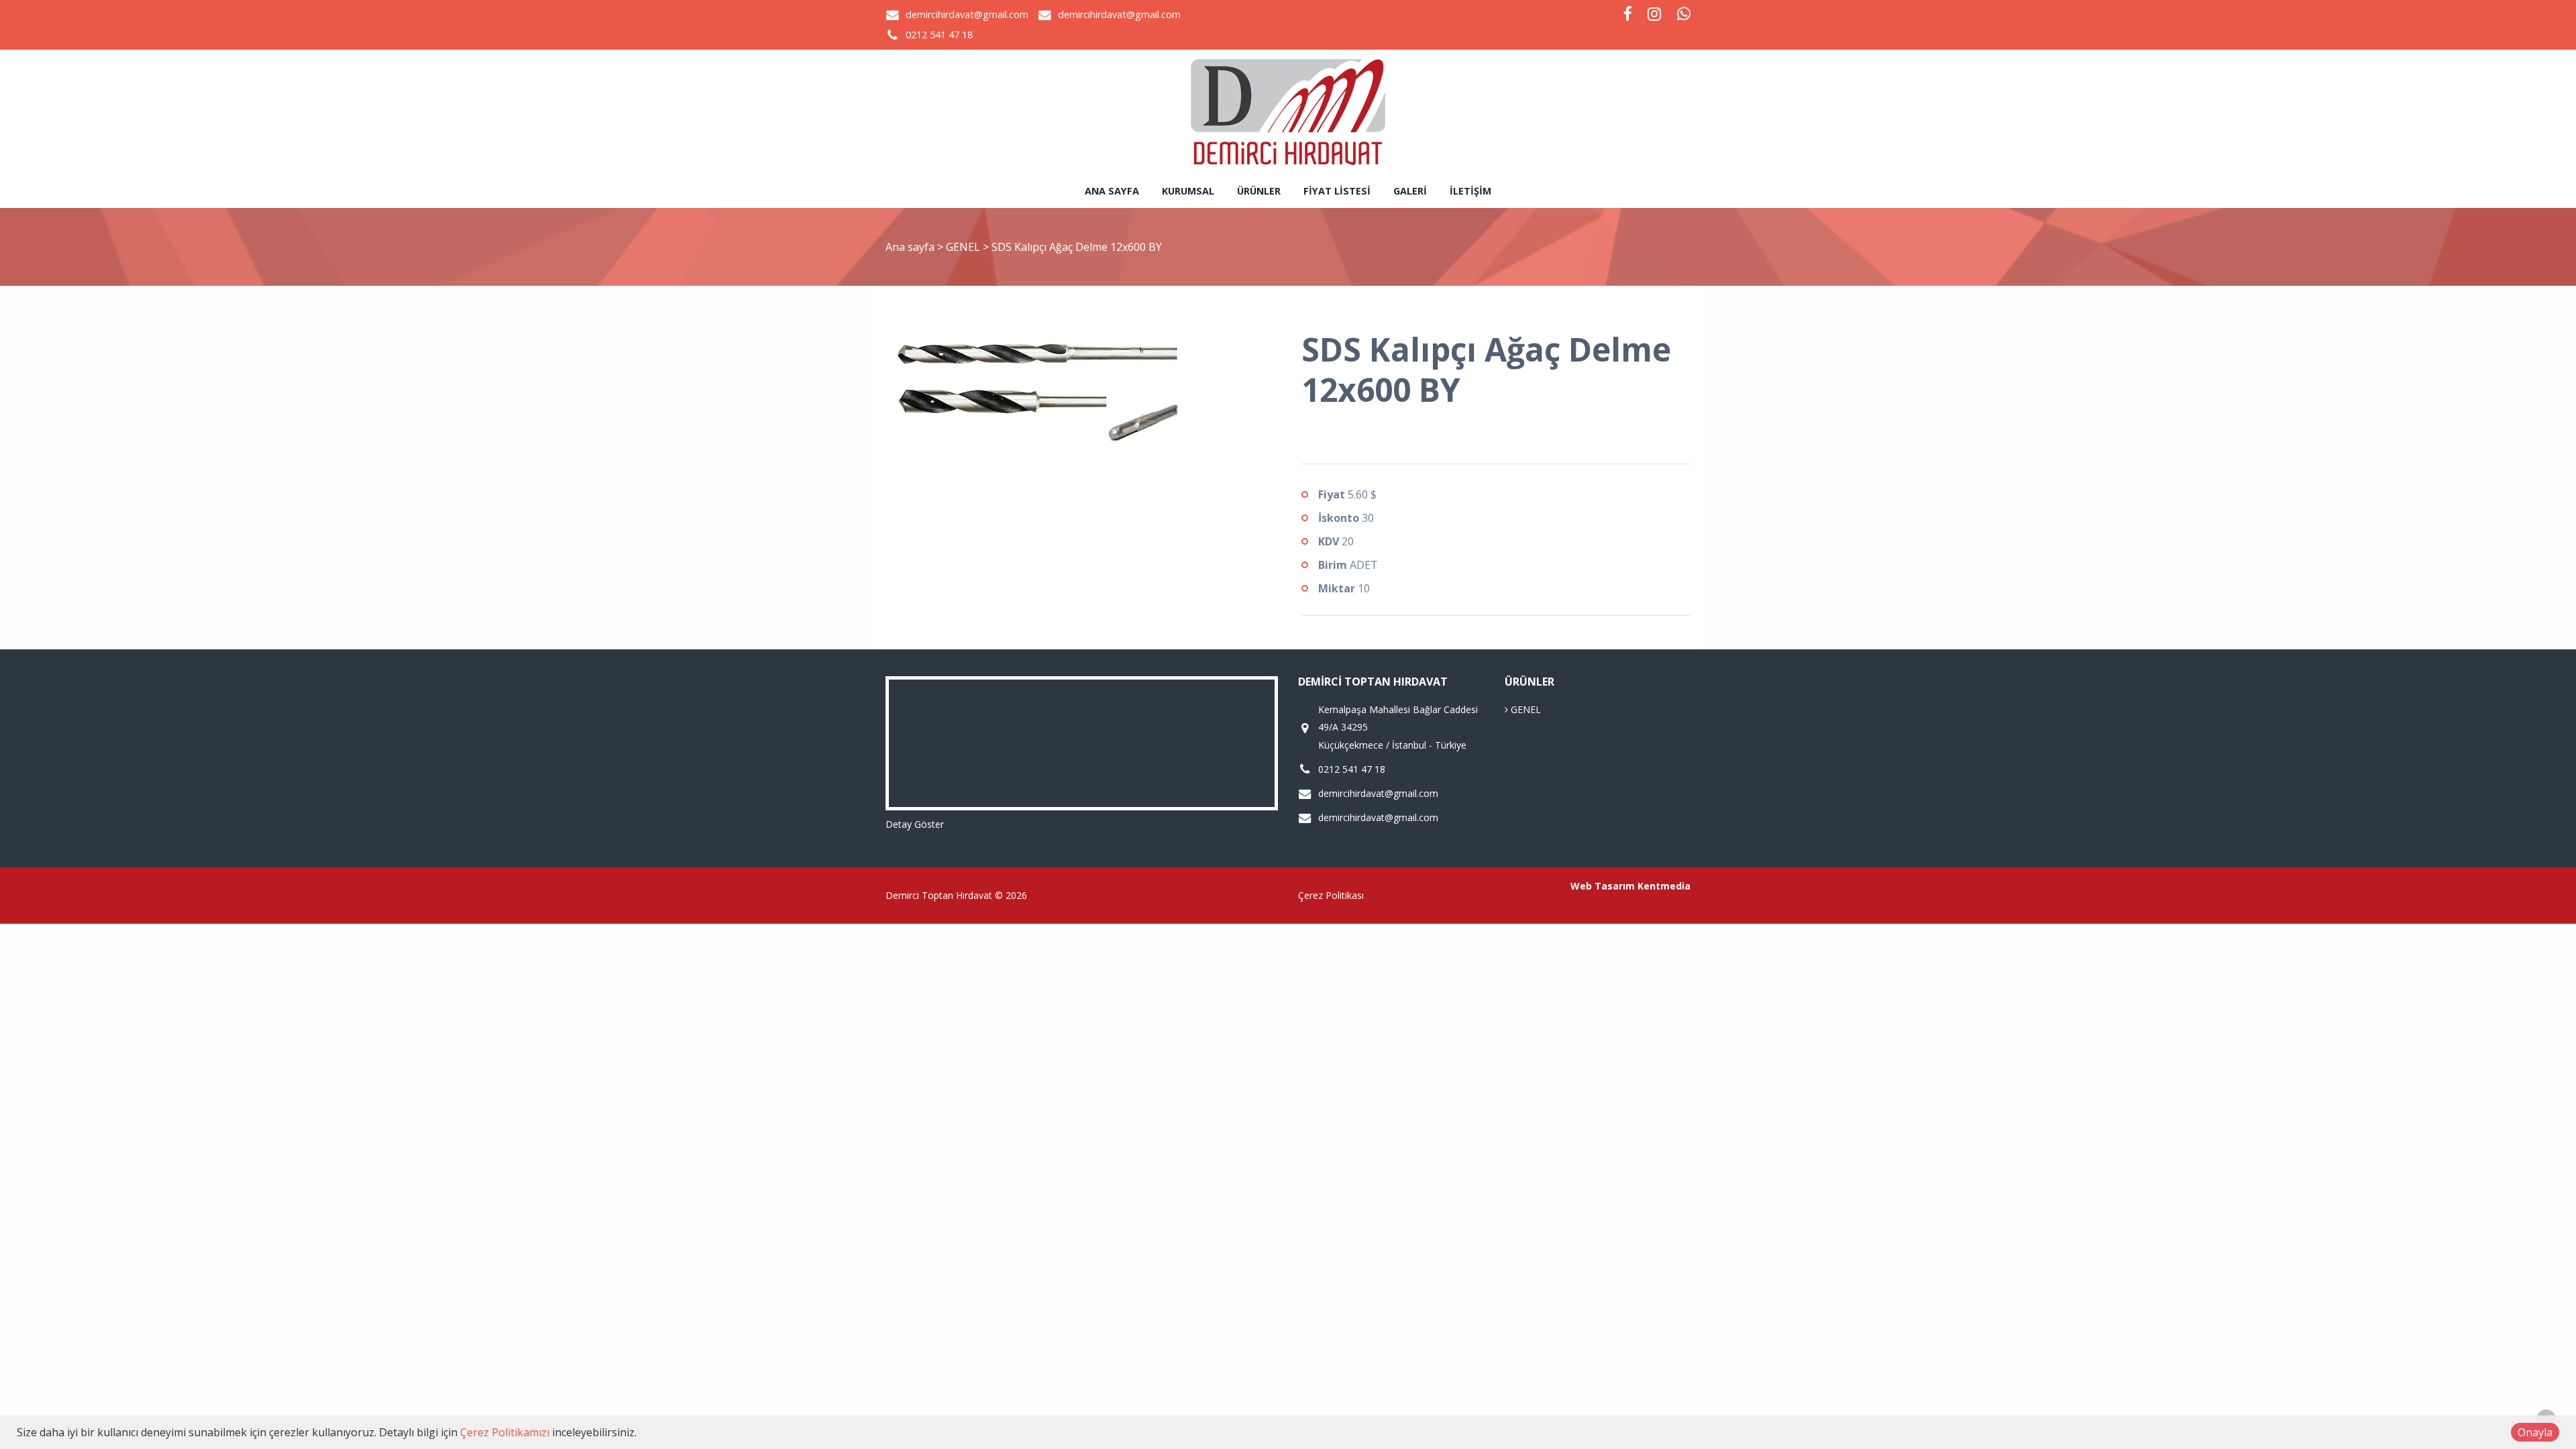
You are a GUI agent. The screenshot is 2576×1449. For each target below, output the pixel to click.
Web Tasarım (1603, 886)
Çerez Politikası (1331, 895)
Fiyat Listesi (1337, 191)
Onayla (2535, 1432)
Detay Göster (915, 824)
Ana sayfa (1112, 191)
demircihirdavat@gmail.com (967, 14)
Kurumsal (1188, 191)
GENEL (964, 247)
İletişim (1470, 191)
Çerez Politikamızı (505, 1432)
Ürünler (1259, 191)
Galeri (1410, 191)
